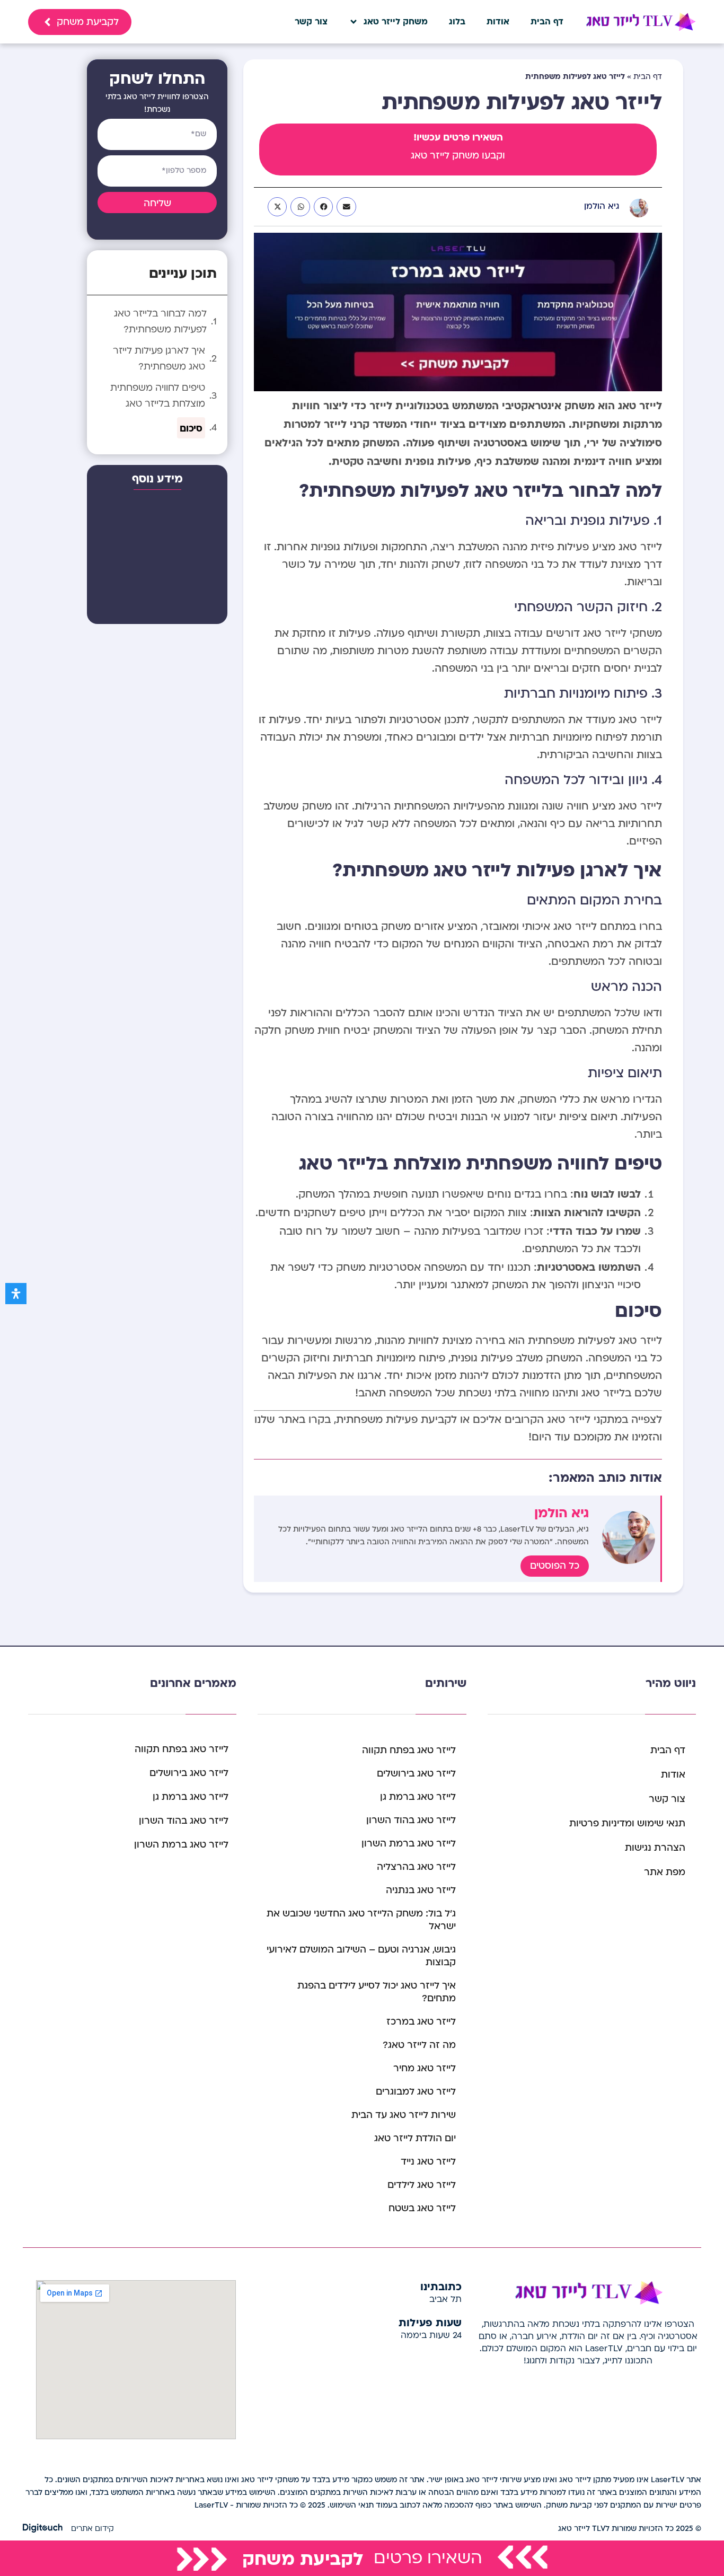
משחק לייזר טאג (396, 22)
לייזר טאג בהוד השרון (411, 1820)
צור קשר (311, 22)
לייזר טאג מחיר (425, 2068)
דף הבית (547, 22)
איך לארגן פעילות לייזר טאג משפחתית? (159, 359)
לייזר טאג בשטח (422, 2208)
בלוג (457, 22)
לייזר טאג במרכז (421, 2022)
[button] (346, 207)
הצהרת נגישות (655, 1848)
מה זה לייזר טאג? (419, 2045)
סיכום (191, 428)
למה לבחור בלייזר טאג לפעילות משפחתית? (160, 322)
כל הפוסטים (555, 1566)
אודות (498, 22)
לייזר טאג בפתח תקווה (409, 1750)
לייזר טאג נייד (428, 2162)
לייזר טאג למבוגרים (416, 2092)
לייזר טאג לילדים (422, 2185)
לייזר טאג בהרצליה (416, 1867)
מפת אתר (665, 1872)
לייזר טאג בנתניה (421, 1890)
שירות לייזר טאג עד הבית (404, 2115)
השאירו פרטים (428, 2558)
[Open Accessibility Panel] (16, 1294)
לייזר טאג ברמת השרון (409, 1844)
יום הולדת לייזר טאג (415, 2138)
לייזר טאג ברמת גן (418, 1797)
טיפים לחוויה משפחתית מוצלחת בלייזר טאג (158, 396)
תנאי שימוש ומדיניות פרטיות (627, 1823)
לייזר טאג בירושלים (416, 1774)
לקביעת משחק (303, 2558)
